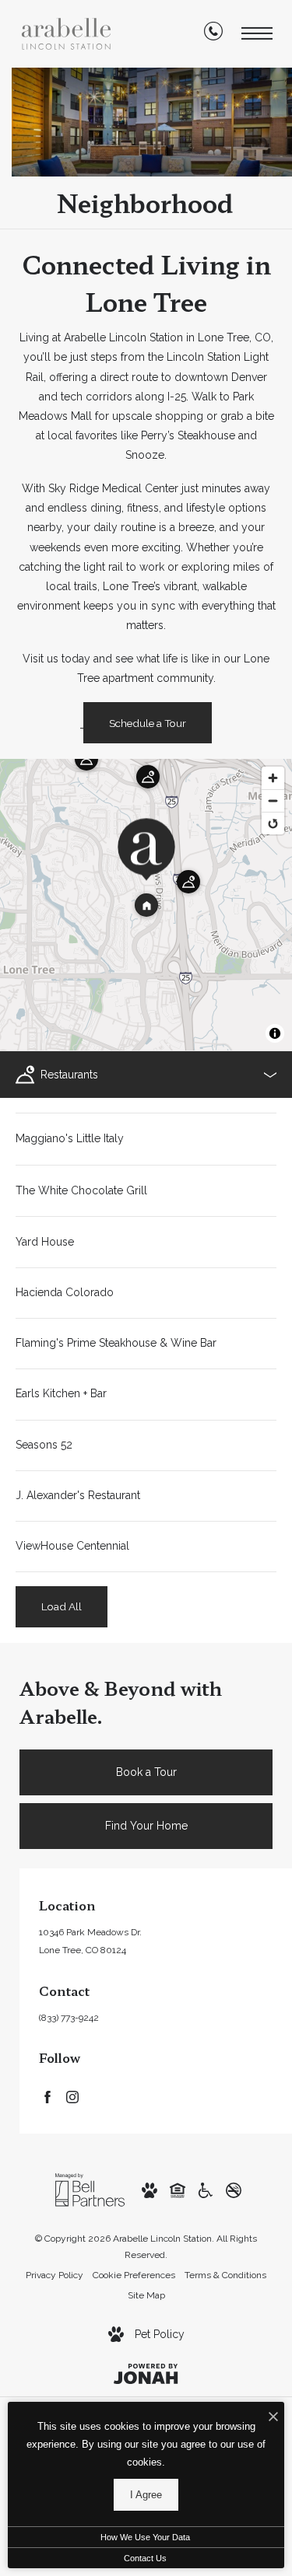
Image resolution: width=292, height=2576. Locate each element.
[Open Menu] (257, 34)
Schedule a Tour (148, 723)
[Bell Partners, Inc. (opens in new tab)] (90, 2189)
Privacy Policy (55, 2275)
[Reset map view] (273, 823)
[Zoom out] (273, 800)
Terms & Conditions (225, 2275)
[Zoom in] (273, 778)
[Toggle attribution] (275, 1033)
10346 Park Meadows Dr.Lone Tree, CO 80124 (90, 1941)
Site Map (146, 2295)
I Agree (146, 2495)
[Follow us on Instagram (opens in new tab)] (72, 2096)
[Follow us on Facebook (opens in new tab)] (47, 2096)
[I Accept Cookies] (273, 2418)
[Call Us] (213, 34)
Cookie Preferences (134, 2275)
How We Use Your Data (145, 2537)
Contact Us (145, 2558)
